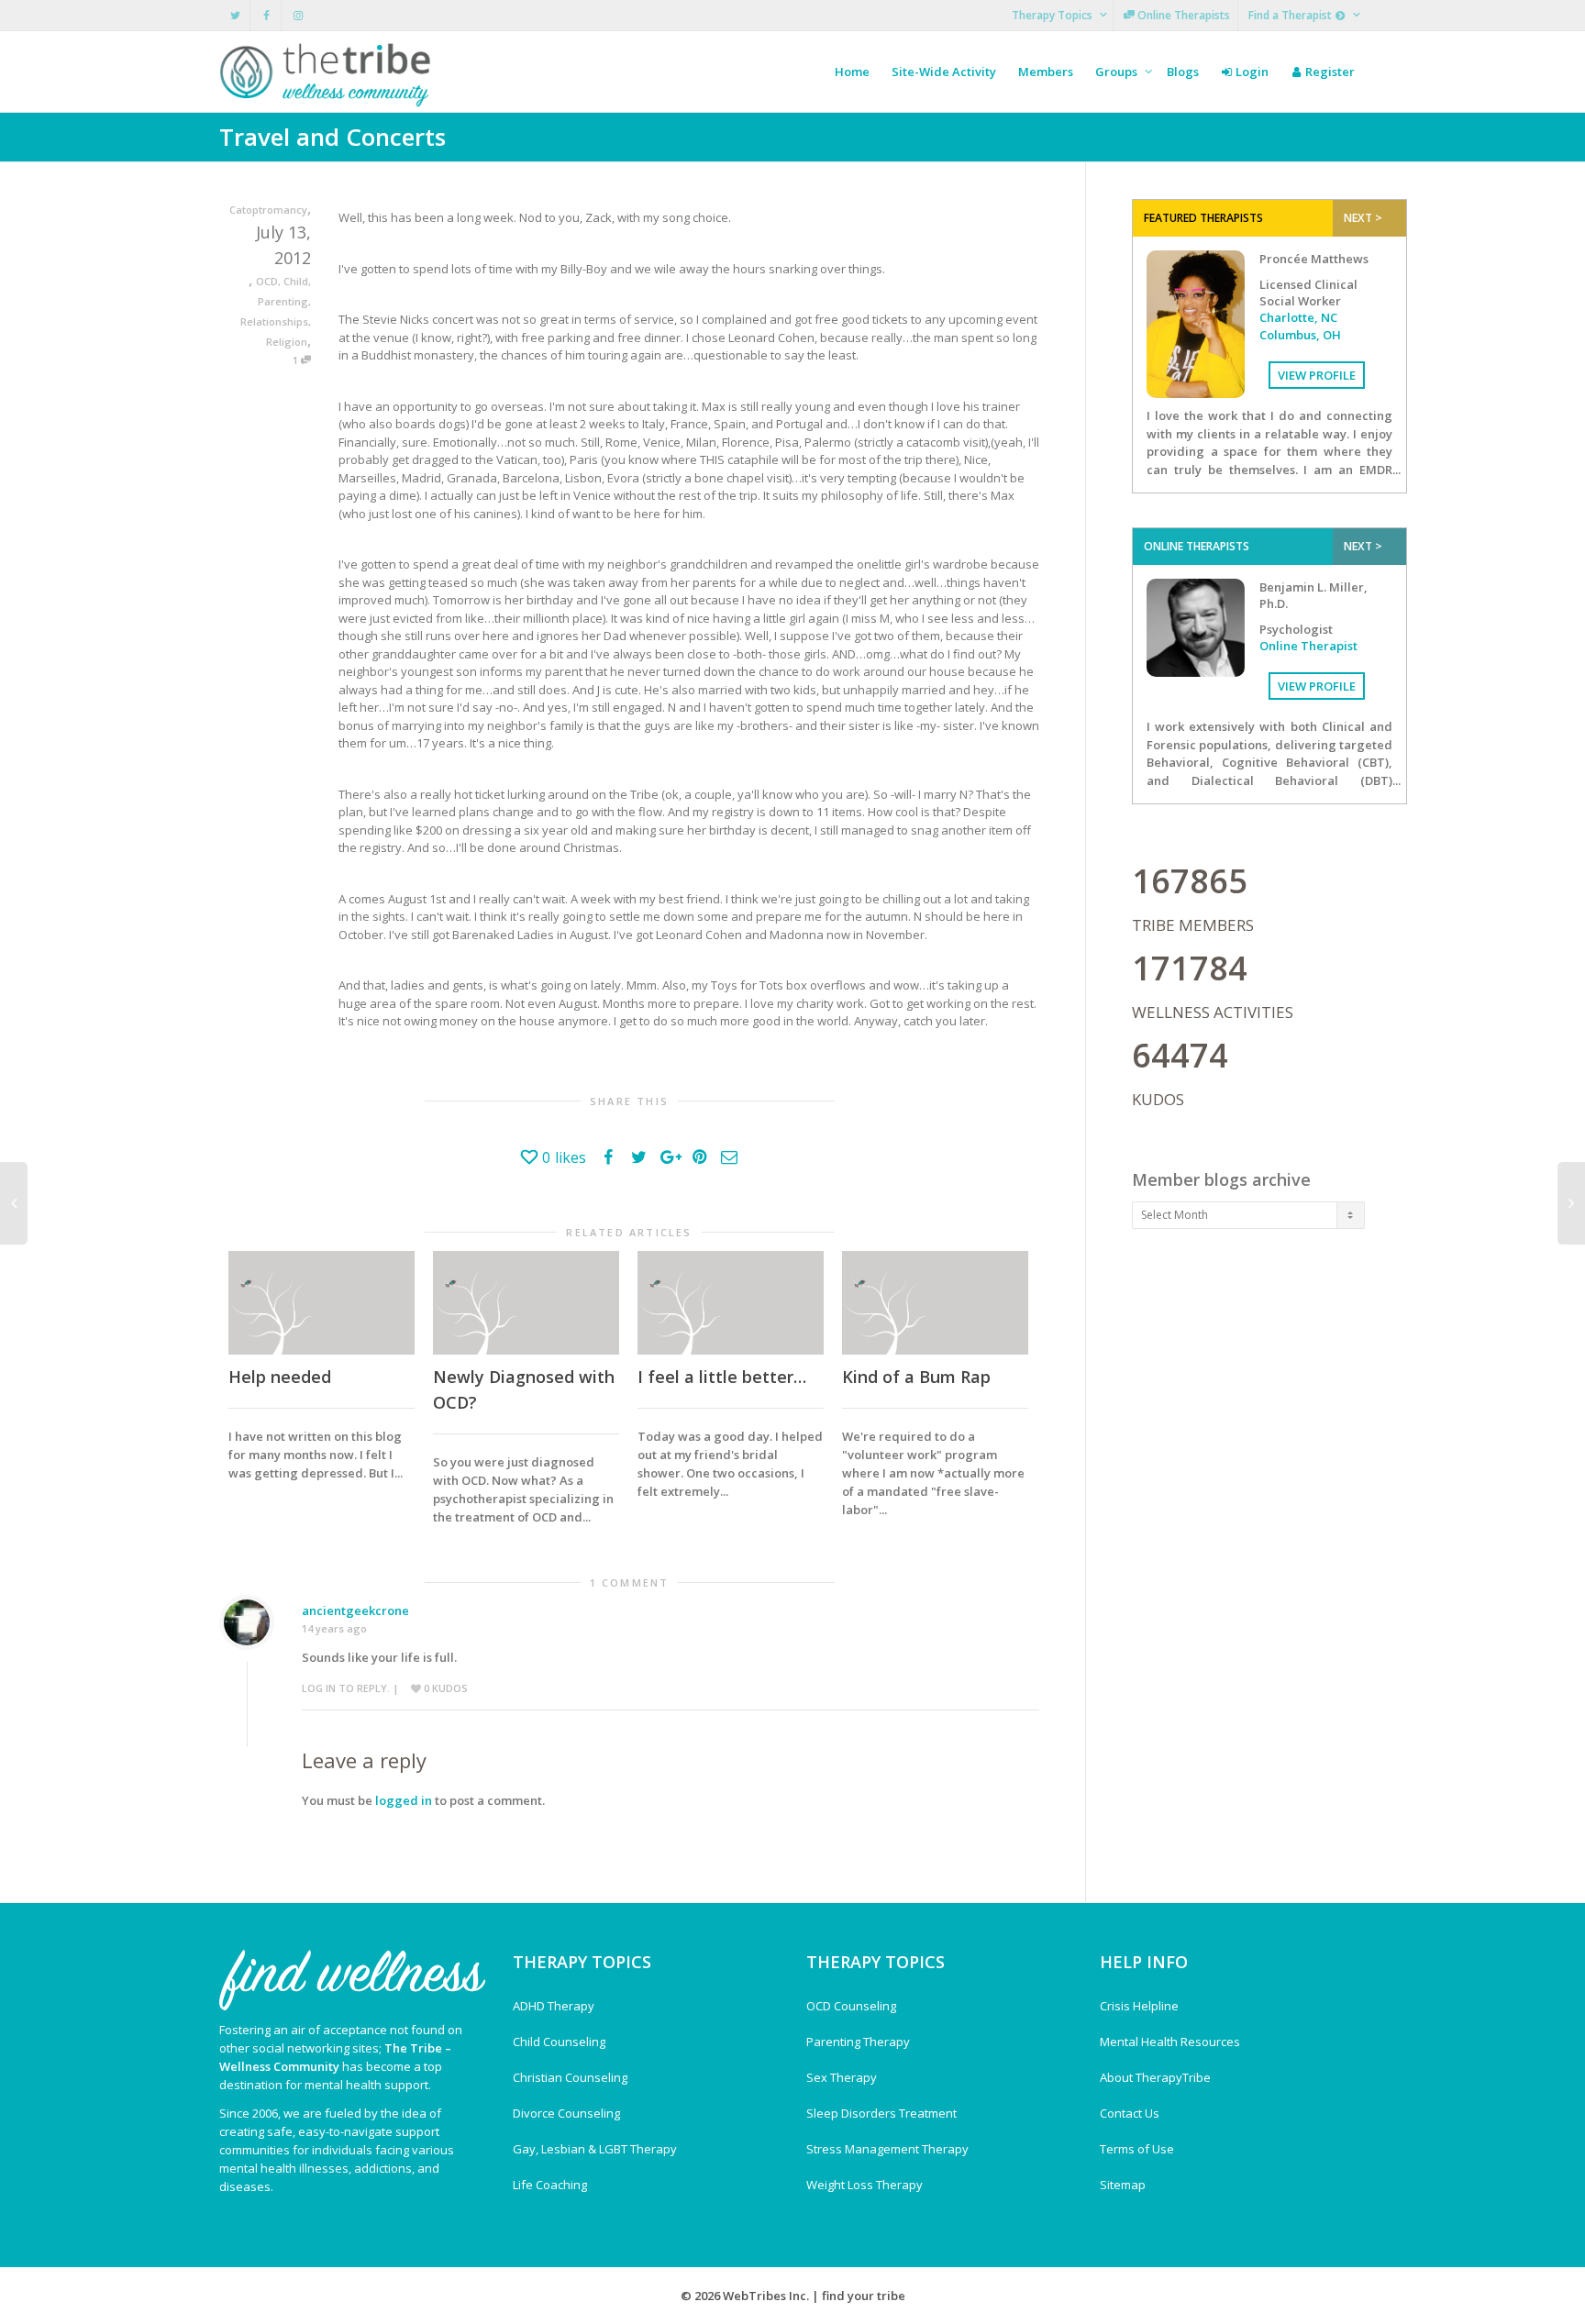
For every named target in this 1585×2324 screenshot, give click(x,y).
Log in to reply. (346, 1688)
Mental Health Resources (1170, 2042)
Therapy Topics (1053, 15)
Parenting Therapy (858, 2042)
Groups (1118, 72)
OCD (267, 281)
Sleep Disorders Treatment (881, 2113)
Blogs (1183, 72)
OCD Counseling (851, 2006)
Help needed (280, 1377)
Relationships (274, 321)
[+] (321, 1303)
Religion (287, 342)
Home (852, 72)
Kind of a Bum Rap (916, 1377)
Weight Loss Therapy (865, 2185)
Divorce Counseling (566, 2113)
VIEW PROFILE (1317, 375)
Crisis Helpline (1139, 2006)
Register (1329, 72)
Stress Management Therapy (887, 2149)
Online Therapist (1308, 646)
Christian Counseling (570, 2077)
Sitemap (1123, 2185)
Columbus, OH (1300, 335)
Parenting (283, 301)
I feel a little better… (722, 1377)
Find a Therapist (1291, 15)
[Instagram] (298, 15)
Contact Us (1130, 2113)
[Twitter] (235, 15)
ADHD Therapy (554, 2006)
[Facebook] (266, 15)
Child (296, 281)
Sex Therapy (842, 2077)
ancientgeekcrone (355, 1610)
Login (1251, 72)
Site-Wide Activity (944, 72)
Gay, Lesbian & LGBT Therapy (595, 2149)
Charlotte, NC (1298, 317)
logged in (404, 1800)
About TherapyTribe (1155, 2077)
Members (1046, 72)
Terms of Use (1137, 2149)
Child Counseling (559, 2042)
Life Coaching (550, 2185)
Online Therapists (1182, 15)
